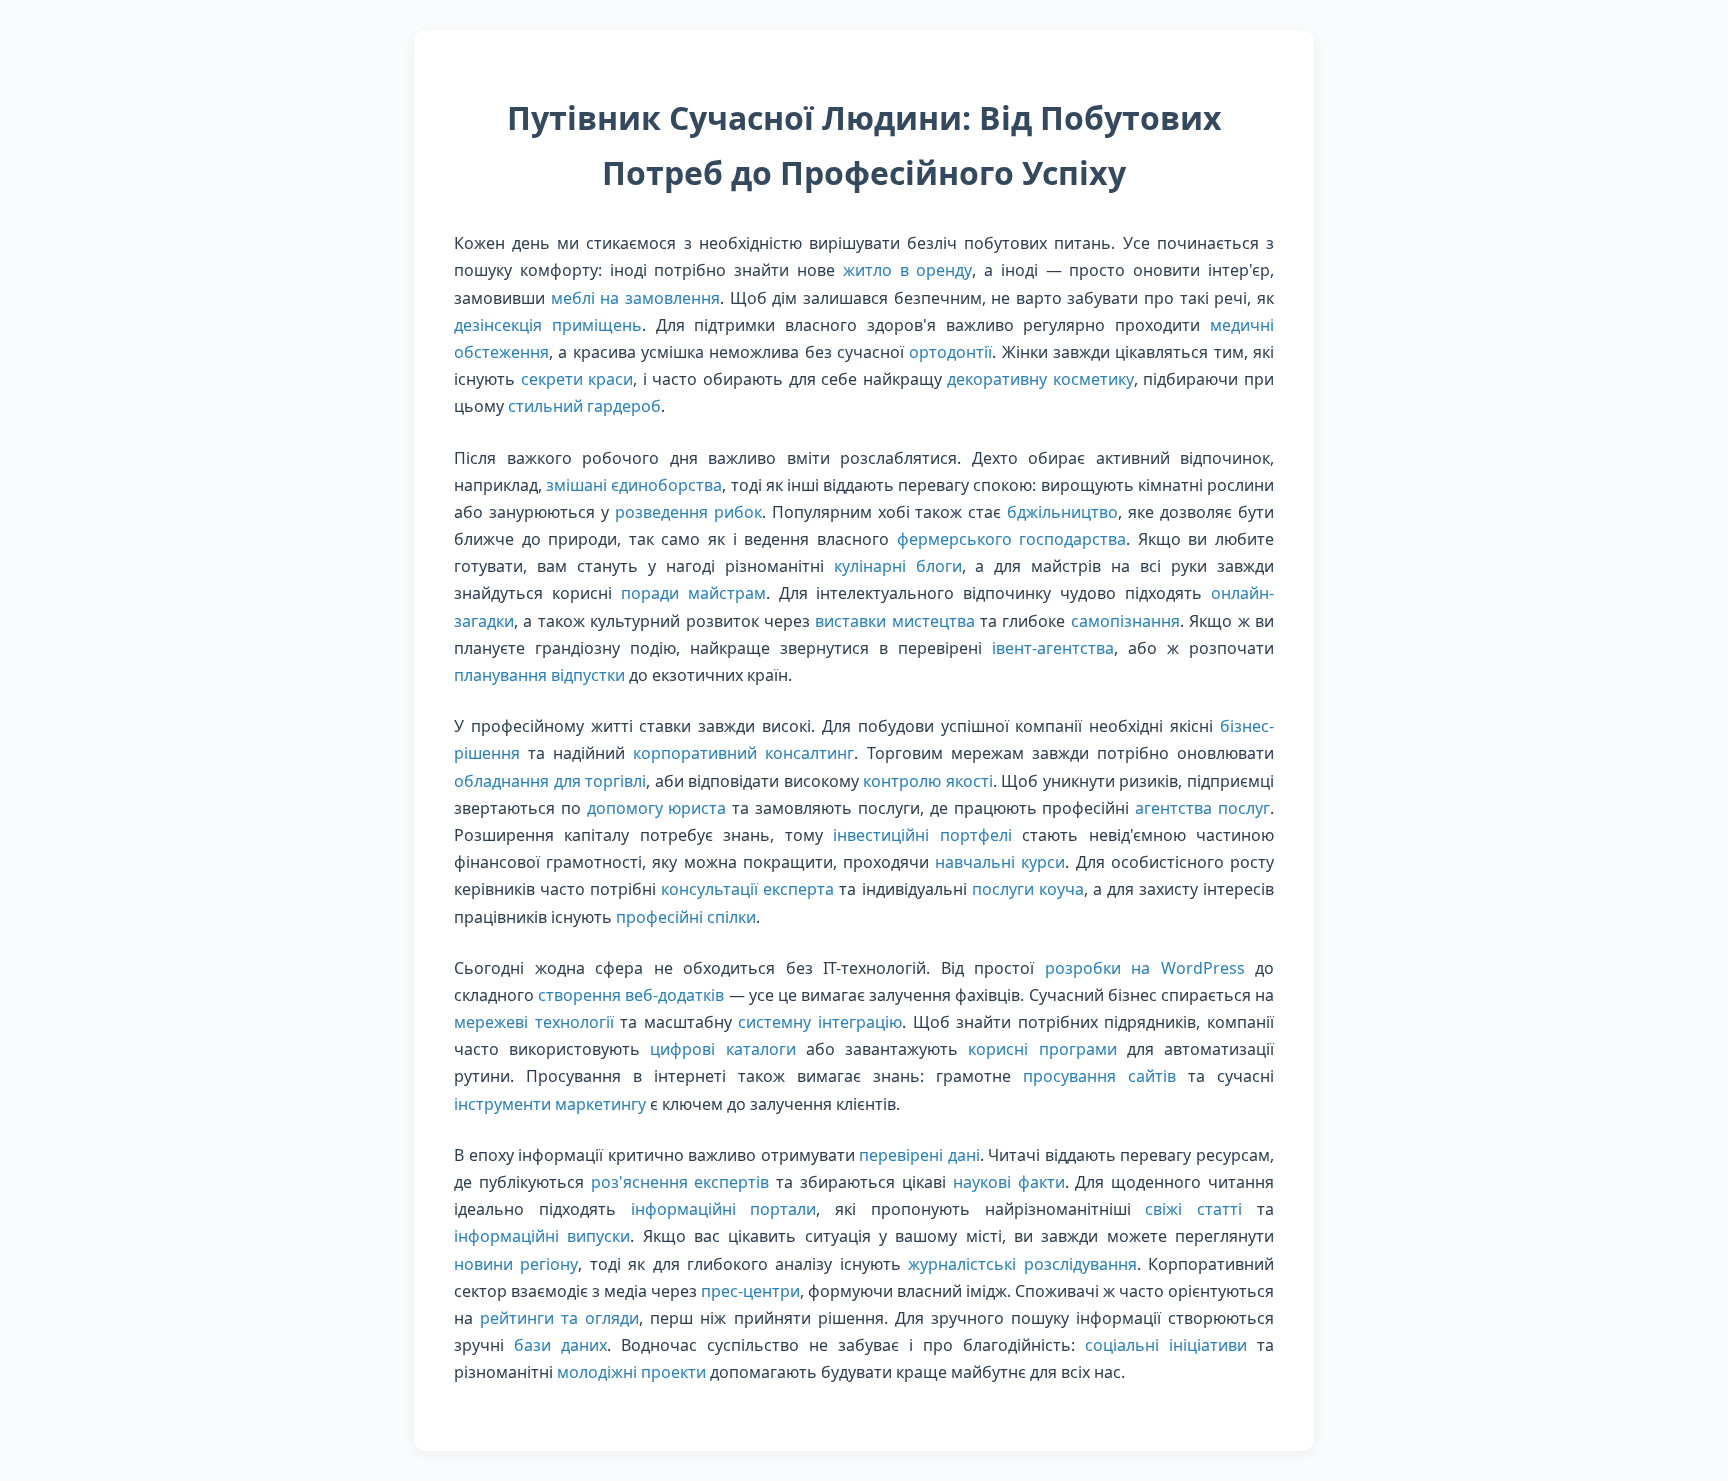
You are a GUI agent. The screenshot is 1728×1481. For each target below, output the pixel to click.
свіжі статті (1193, 1209)
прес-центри (750, 1291)
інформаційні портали (724, 1209)
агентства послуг (1202, 808)
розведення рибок (688, 512)
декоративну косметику (1040, 379)
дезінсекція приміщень (548, 325)
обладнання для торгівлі (550, 781)
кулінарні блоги (898, 566)
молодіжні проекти (631, 1372)
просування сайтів (1099, 1076)
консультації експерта (747, 889)
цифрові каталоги (722, 1049)
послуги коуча (1028, 889)
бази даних (560, 1345)
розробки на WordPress (1145, 968)
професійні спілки (686, 917)
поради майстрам (693, 593)
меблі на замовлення (635, 298)
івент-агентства (1053, 648)
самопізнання (1125, 621)
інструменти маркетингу (550, 1104)
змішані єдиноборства (634, 485)
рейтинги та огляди (559, 1318)
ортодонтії (950, 352)
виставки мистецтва (894, 621)
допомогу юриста (657, 808)
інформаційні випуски (542, 1236)
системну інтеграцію (820, 1022)
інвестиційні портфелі (922, 835)
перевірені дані (919, 1155)
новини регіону (516, 1264)
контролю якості (928, 781)
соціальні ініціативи (1166, 1345)
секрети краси (577, 379)
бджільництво (1062, 512)
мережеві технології (534, 1022)
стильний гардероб (584, 406)
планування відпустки (539, 675)
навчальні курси (1000, 862)
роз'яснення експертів (680, 1182)
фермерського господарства (1012, 539)
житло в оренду (908, 270)
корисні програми (1042, 1049)
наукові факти (1009, 1182)
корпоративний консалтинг (743, 753)
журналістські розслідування (1022, 1264)
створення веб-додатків (631, 995)
